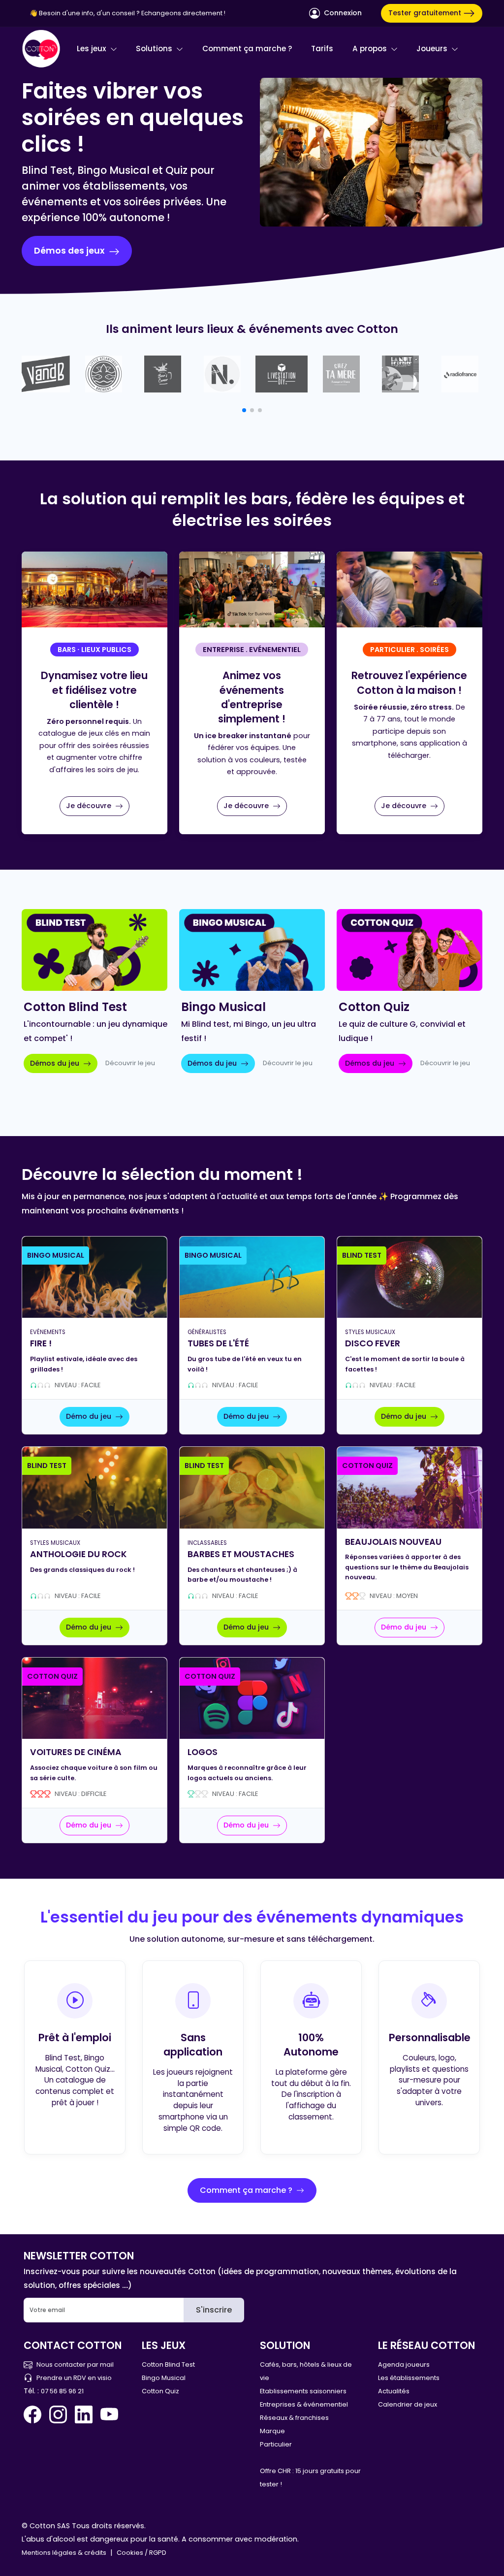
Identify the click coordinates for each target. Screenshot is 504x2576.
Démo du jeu (90, 1416)
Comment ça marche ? (247, 49)
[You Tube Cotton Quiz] (109, 2414)
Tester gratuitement (426, 13)
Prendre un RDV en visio (74, 2378)
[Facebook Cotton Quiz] (34, 2414)
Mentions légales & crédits (64, 2553)
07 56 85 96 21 (62, 2391)
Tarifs (322, 49)
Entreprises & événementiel (304, 2404)
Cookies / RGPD (142, 2553)
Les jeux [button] (93, 49)
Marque (272, 2431)
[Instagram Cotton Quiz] (58, 2414)
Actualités (394, 2391)
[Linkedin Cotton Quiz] (84, 2414)
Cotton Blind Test (168, 2364)
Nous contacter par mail (75, 2364)
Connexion (342, 13)
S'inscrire (214, 2310)
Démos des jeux (70, 251)
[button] (244, 410)
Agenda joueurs (404, 2364)
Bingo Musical (164, 2378)
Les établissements (409, 2378)
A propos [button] (371, 49)
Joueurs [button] (433, 49)
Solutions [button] (155, 49)
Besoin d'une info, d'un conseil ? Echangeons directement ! (132, 13)
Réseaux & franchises (294, 2418)
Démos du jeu (56, 1063)
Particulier (276, 2444)
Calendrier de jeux (408, 2404)
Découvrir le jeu (130, 1063)
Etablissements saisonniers (303, 2391)
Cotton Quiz (160, 2391)
